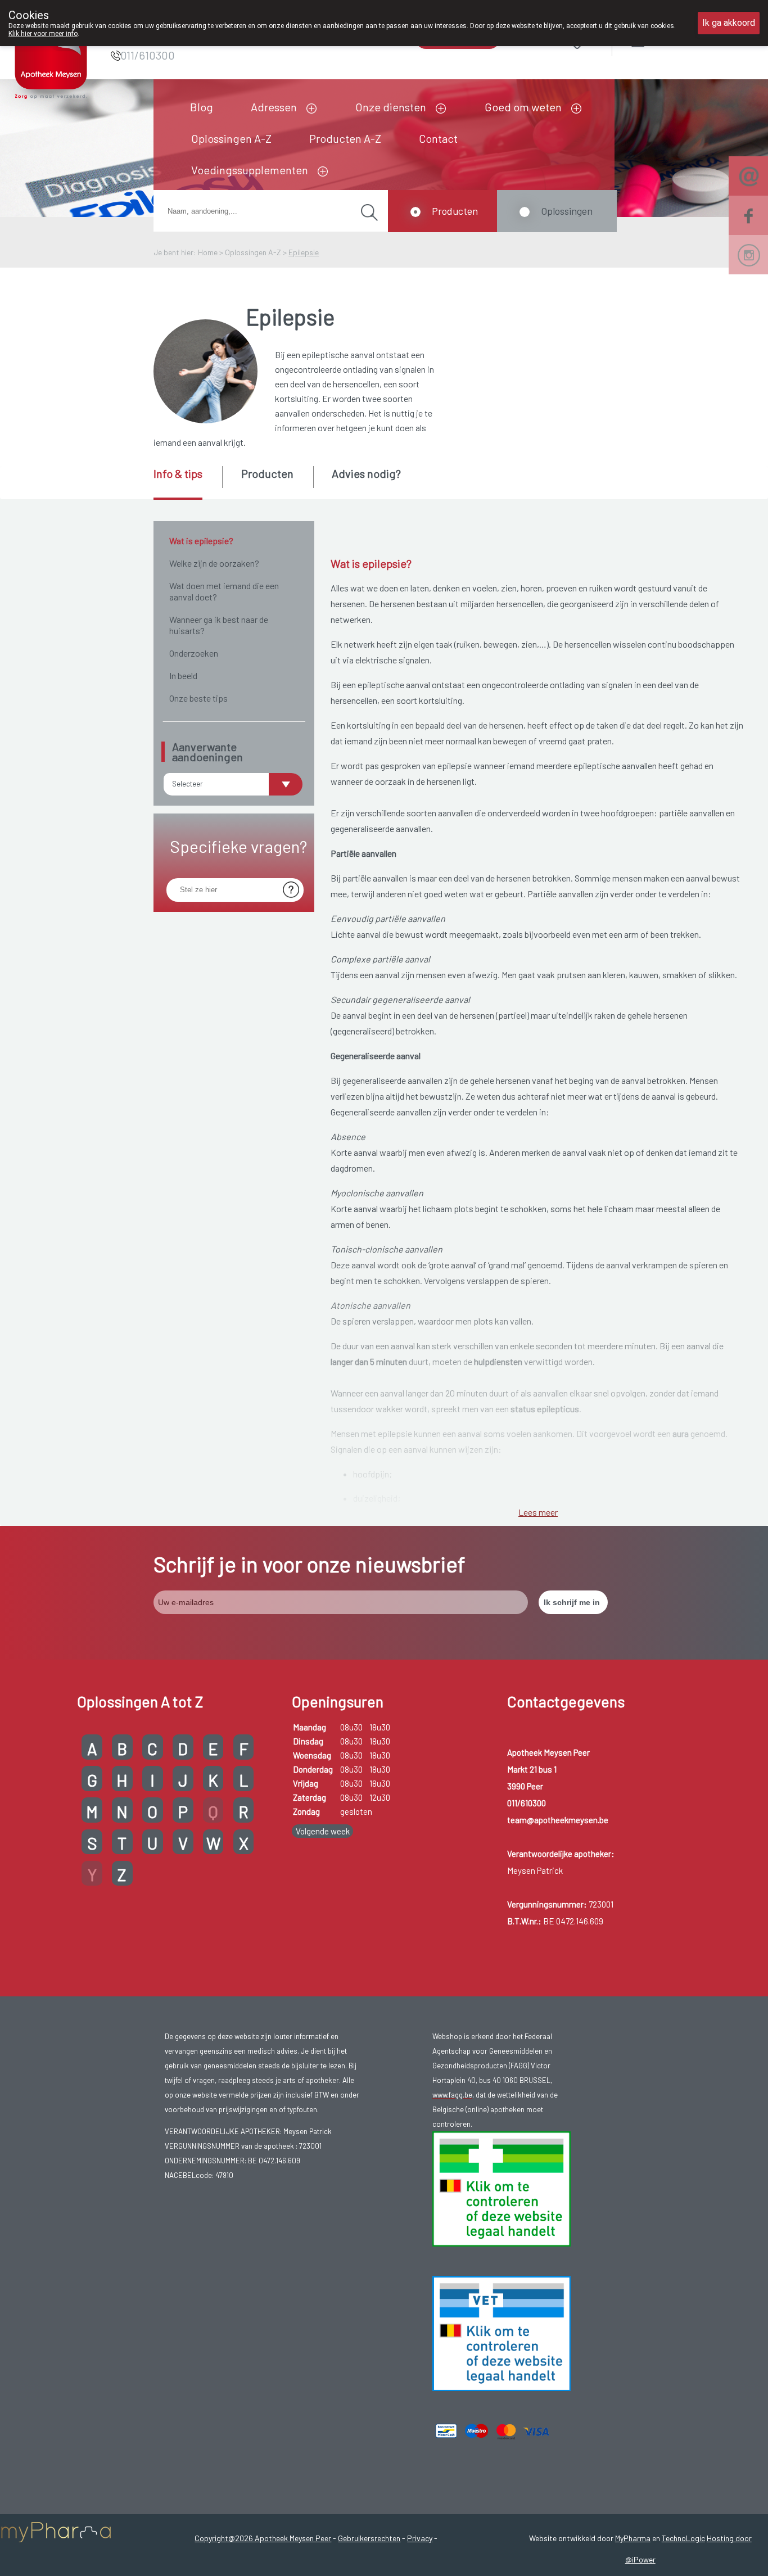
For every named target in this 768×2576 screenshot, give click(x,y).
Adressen (274, 107)
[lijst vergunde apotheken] (502, 2333)
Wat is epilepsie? (201, 541)
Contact (438, 138)
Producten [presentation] (267, 473)
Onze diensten (391, 107)
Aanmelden (678, 39)
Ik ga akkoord (729, 23)
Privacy (420, 2538)
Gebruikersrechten (369, 2538)
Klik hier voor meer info (43, 34)
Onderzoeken (194, 653)
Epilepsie (304, 252)
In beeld (183, 675)
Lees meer (538, 1512)
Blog (202, 107)
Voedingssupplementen (250, 170)
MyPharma (633, 2538)
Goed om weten (523, 107)
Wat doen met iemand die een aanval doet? (224, 591)
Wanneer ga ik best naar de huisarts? (219, 625)
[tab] (187, 483)
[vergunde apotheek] (502, 2188)
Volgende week (323, 1831)
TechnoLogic (683, 2538)
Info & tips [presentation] (178, 473)
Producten (455, 211)
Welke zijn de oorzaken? (214, 563)
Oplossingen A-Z (231, 138)
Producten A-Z (345, 138)
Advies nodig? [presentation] (366, 473)
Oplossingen (567, 211)
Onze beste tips (198, 698)
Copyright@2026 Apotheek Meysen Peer (263, 2538)
